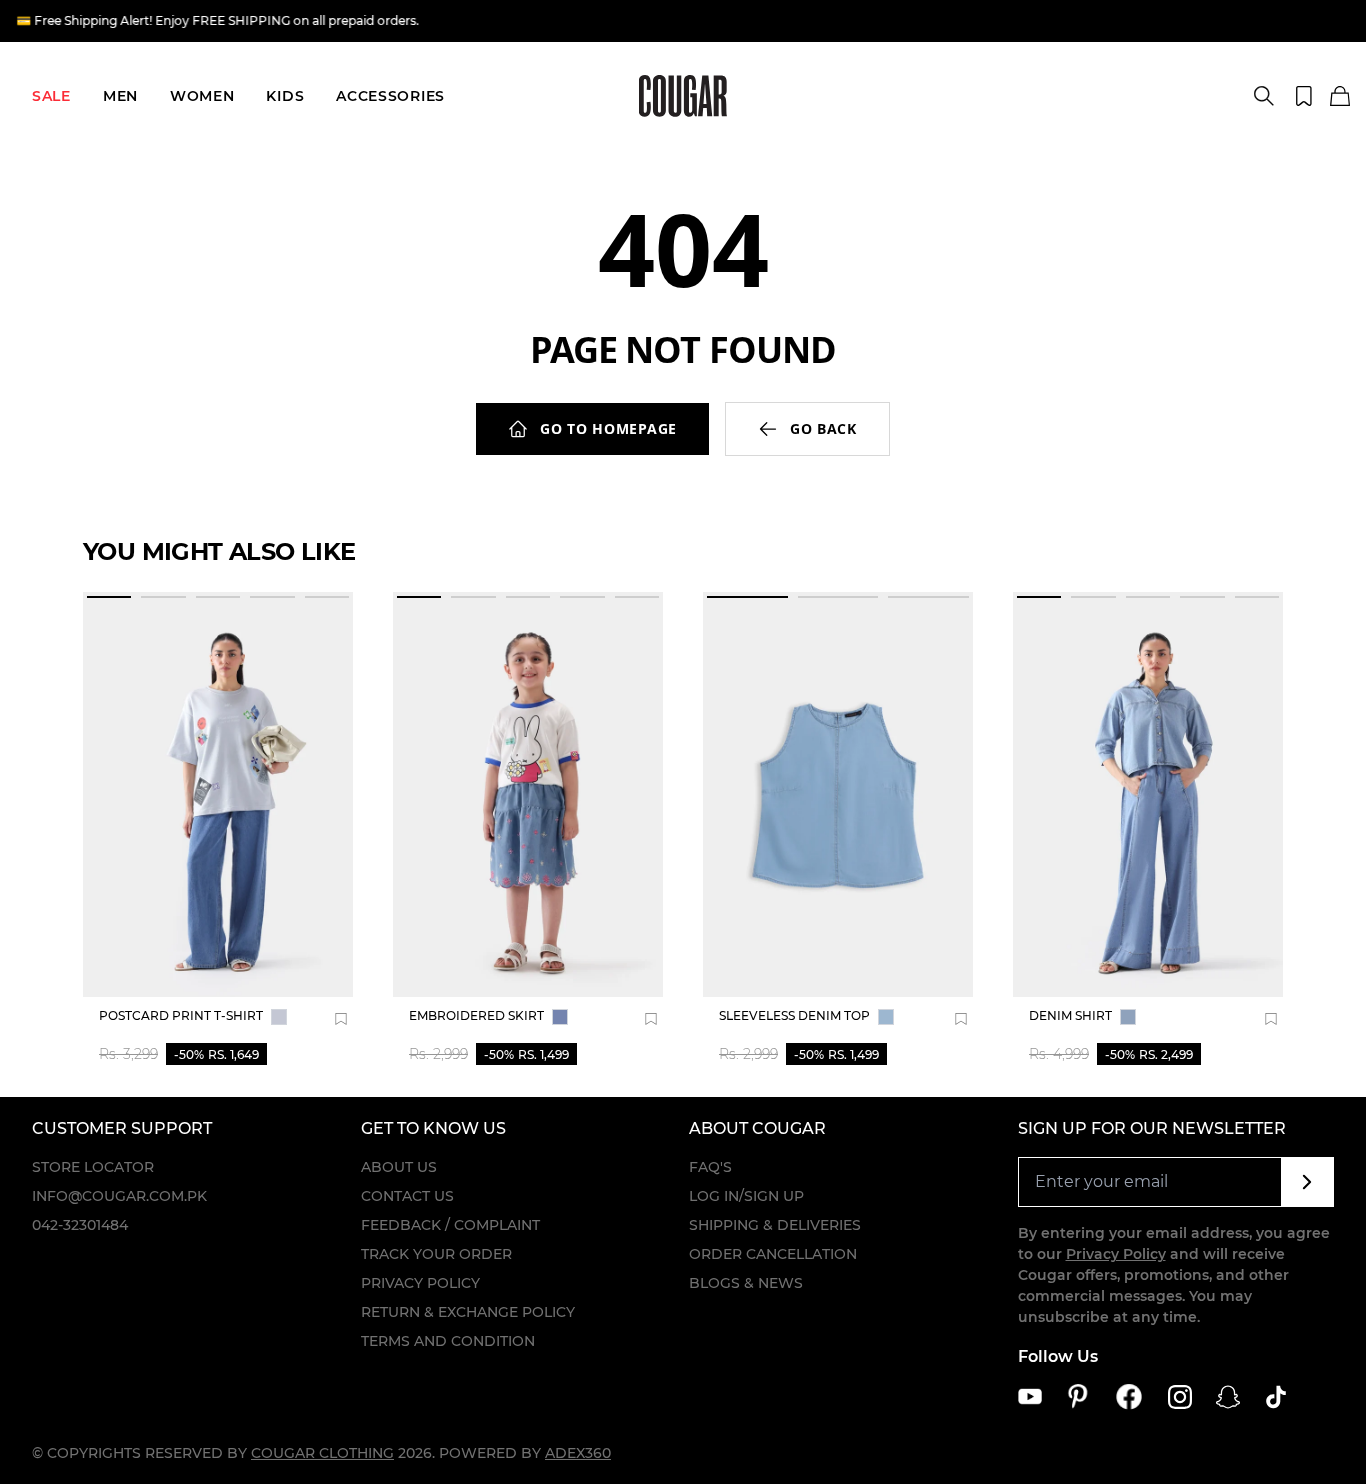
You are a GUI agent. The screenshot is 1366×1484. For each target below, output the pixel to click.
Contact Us (407, 1196)
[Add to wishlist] (341, 1019)
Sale (51, 96)
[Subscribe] (1307, 1182)
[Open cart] (1340, 97)
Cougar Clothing (322, 1453)
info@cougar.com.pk (119, 1196)
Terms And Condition (448, 1341)
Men (120, 96)
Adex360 (578, 1453)
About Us (399, 1167)
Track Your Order (436, 1254)
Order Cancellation (773, 1254)
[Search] (1264, 96)
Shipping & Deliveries (775, 1225)
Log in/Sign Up (746, 1196)
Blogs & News (746, 1283)
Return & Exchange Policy (468, 1312)
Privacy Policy (420, 1283)
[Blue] (279, 1017)
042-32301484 (80, 1225)
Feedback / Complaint (450, 1225)
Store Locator (93, 1167)
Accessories (390, 96)
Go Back (823, 428)
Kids (285, 96)
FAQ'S (710, 1167)
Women (202, 96)
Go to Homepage (608, 428)
